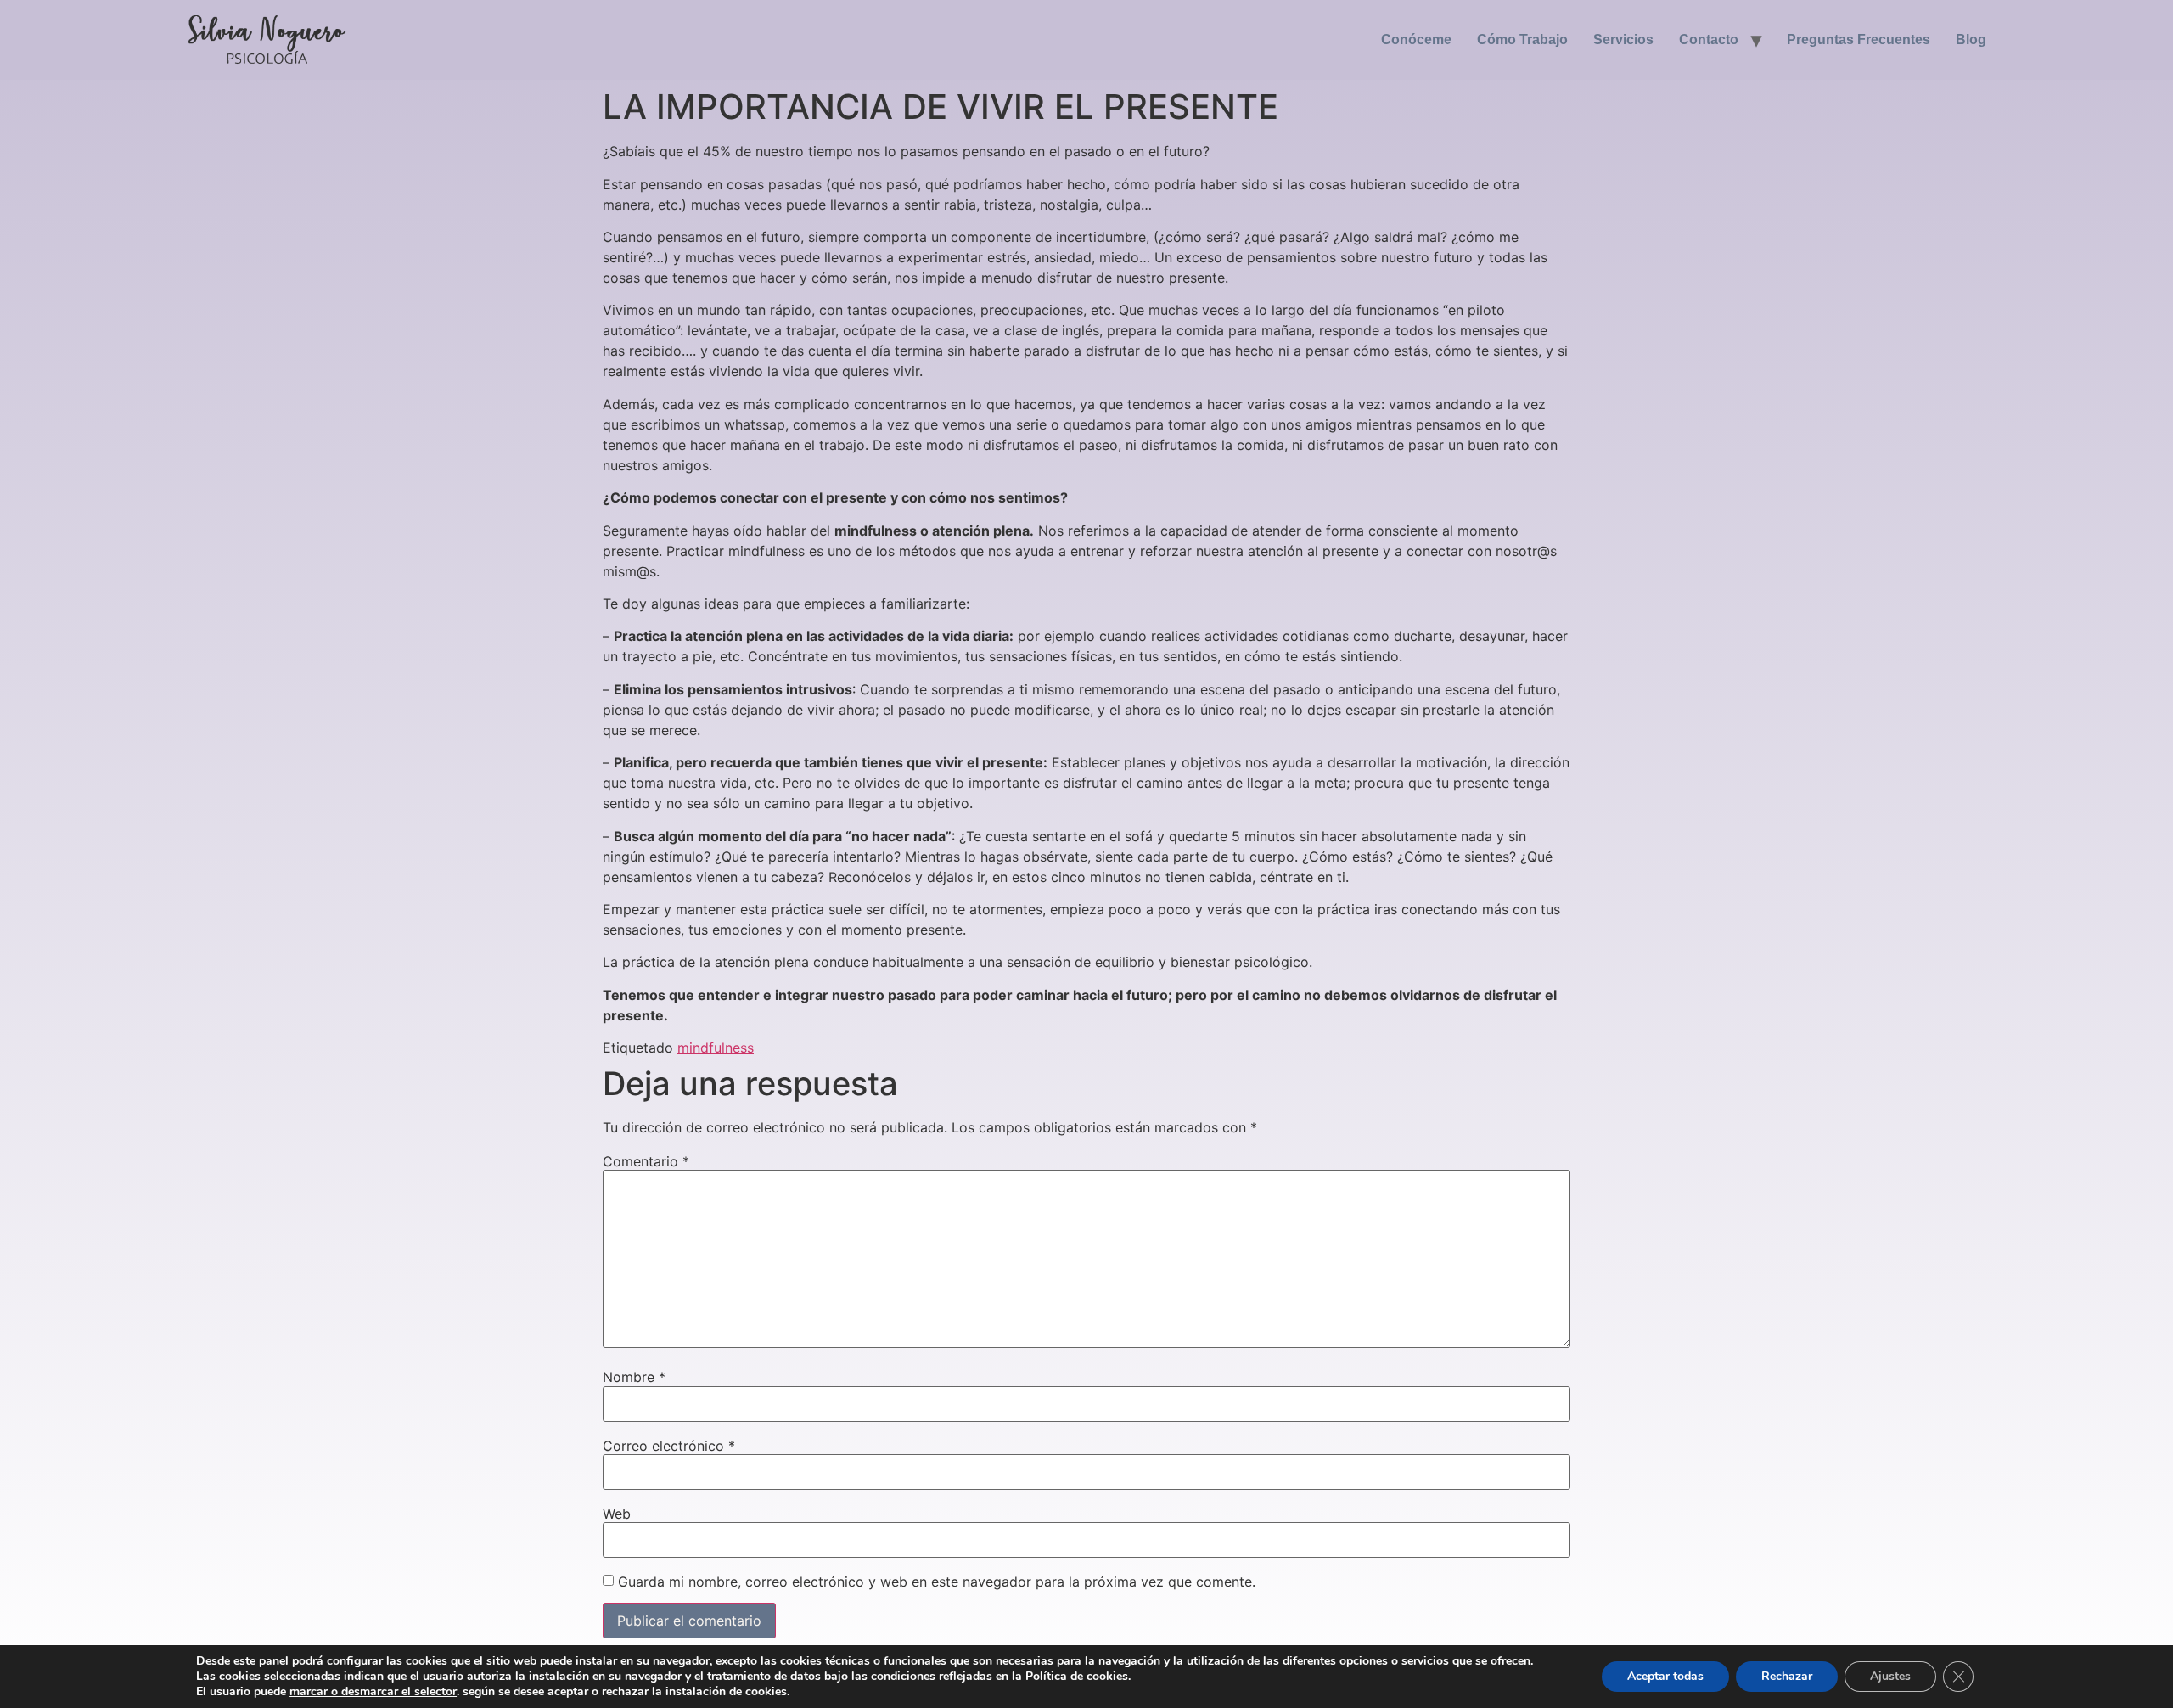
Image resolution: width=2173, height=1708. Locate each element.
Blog (1971, 39)
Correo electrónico (669, 1446)
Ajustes (1890, 1676)
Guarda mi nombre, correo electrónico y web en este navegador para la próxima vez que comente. (937, 1582)
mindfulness (716, 1048)
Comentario (646, 1161)
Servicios (1623, 39)
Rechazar (1787, 1676)
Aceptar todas (1665, 1676)
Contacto (1709, 39)
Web (617, 1514)
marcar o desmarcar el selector (373, 1692)
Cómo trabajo (1522, 39)
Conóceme (1416, 39)
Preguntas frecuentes (1859, 39)
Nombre (634, 1377)
